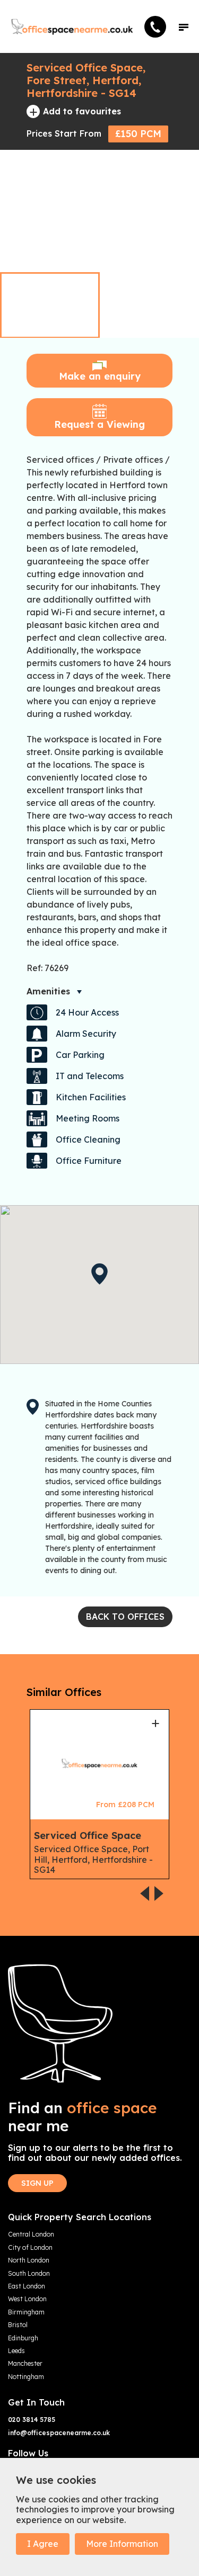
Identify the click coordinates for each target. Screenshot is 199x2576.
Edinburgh (23, 2338)
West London (27, 2299)
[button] (184, 26)
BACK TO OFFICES (125, 1617)
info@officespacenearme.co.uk (59, 2433)
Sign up (37, 2183)
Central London (31, 2234)
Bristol (18, 2325)
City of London (30, 2248)
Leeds (16, 2351)
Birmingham (26, 2312)
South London (29, 2274)
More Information (122, 2544)
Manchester (25, 2364)
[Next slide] (179, 250)
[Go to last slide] (159, 250)
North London (29, 2260)
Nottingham (26, 2377)
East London (27, 2286)
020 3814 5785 (32, 2420)
